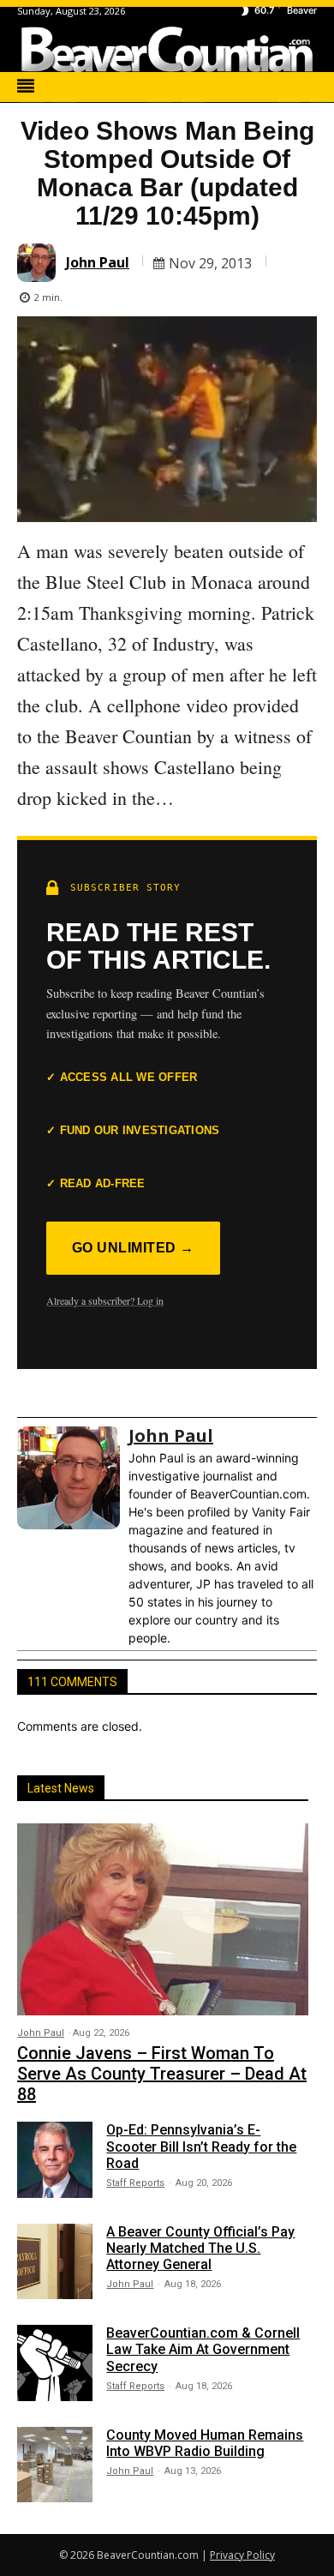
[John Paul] (39, 263)
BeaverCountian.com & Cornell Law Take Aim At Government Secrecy (203, 2349)
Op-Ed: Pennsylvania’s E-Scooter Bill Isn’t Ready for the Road (201, 2146)
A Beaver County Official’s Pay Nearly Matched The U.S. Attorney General (200, 2248)
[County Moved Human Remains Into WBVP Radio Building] (55, 2465)
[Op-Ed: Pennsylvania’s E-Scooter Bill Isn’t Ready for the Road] (55, 2159)
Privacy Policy (242, 2555)
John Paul (98, 262)
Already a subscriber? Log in (105, 1300)
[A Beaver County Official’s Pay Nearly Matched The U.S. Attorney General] (55, 2261)
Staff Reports (135, 2183)
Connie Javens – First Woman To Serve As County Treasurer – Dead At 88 (162, 2074)
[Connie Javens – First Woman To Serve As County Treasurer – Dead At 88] (163, 1919)
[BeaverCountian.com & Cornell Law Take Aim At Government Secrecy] (55, 2363)
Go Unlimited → (133, 1248)
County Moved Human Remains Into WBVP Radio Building (205, 2443)
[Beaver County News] (167, 49)
